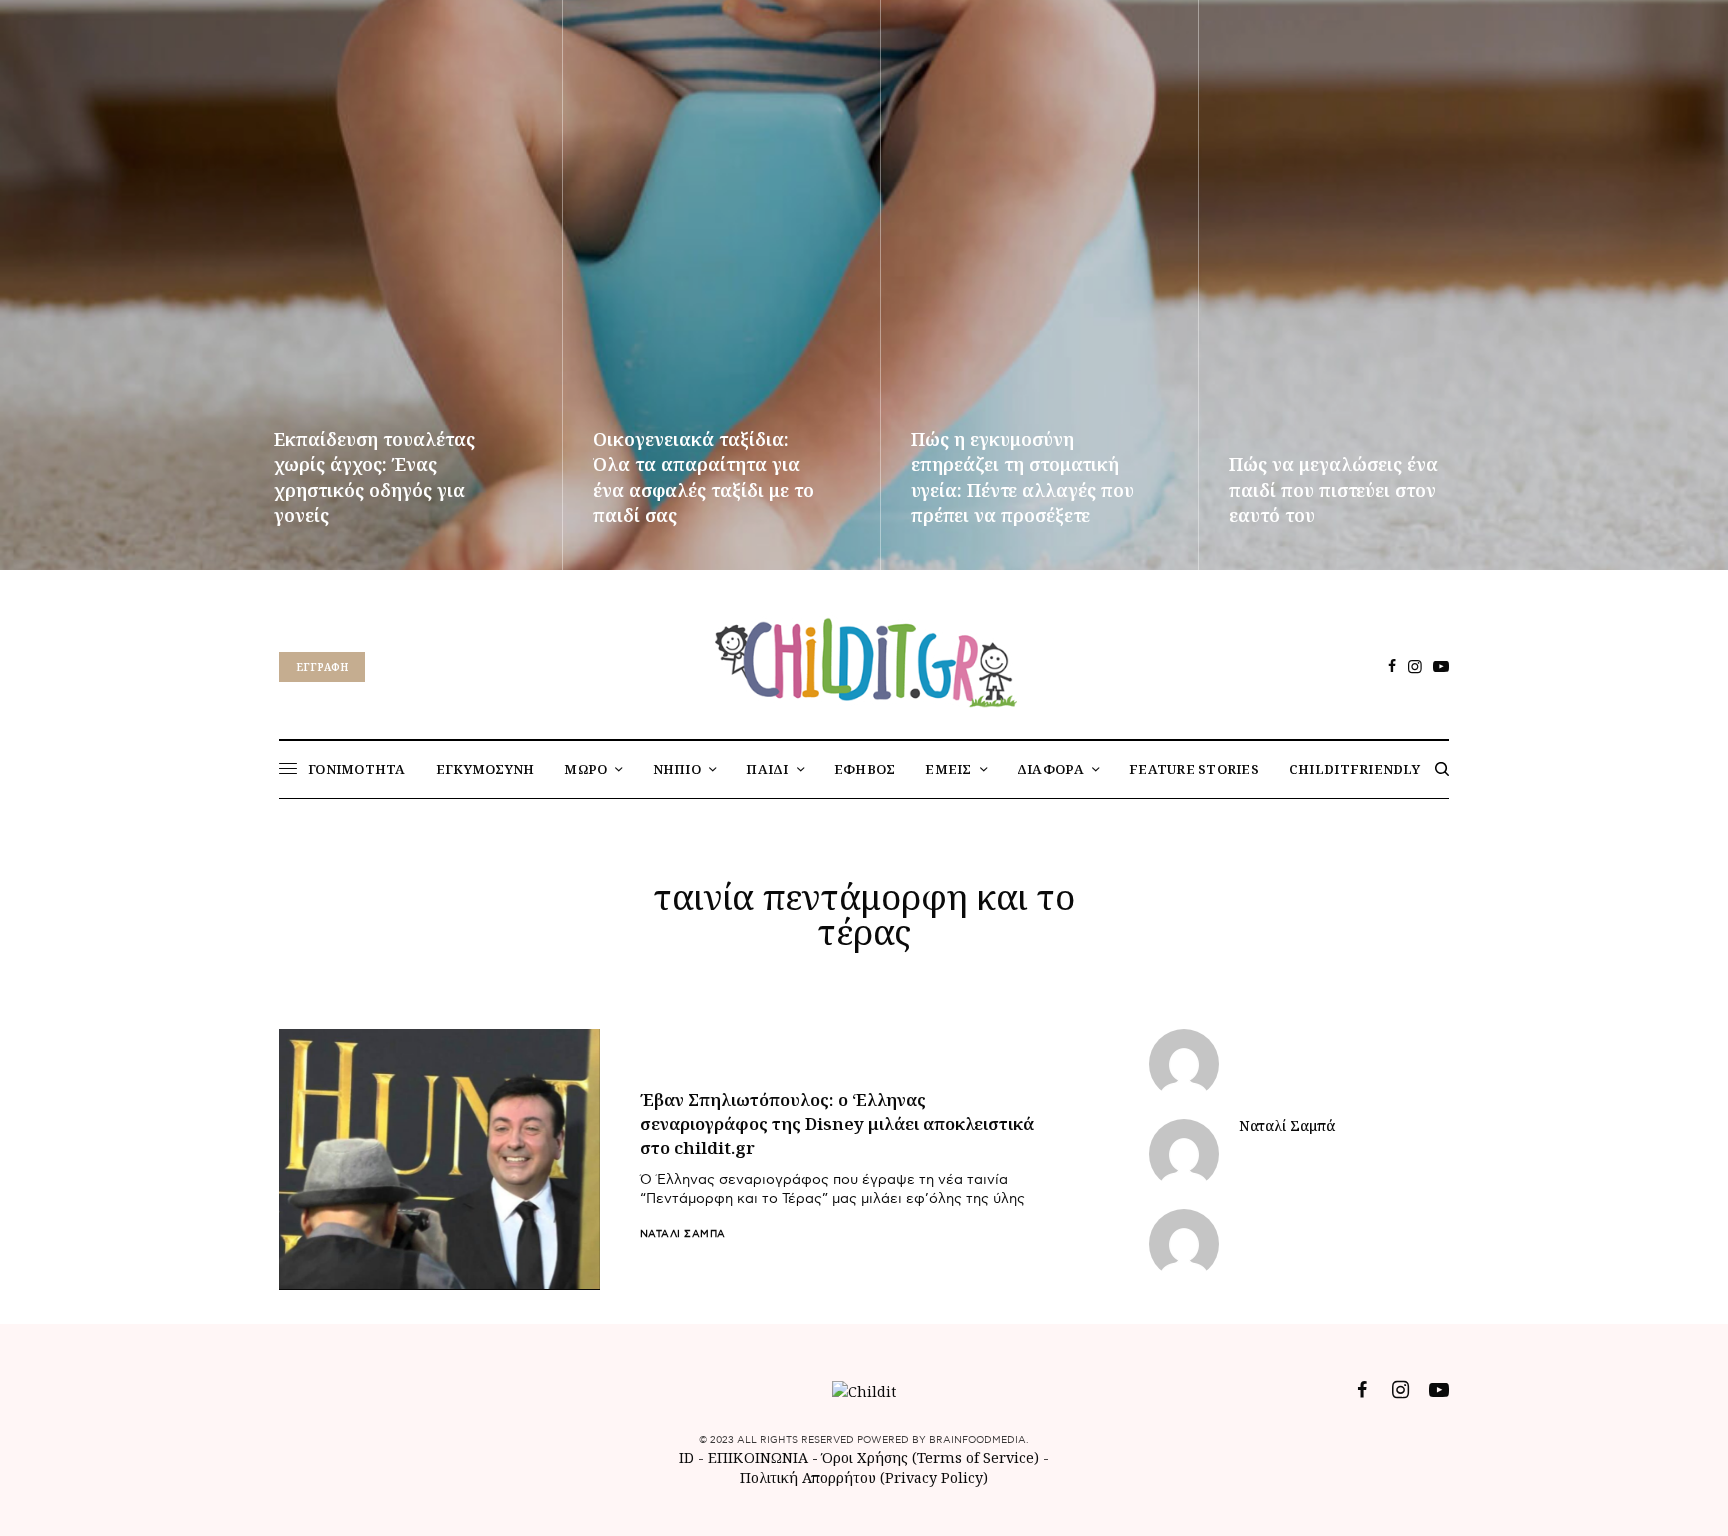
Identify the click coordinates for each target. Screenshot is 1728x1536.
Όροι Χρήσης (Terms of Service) (930, 1457)
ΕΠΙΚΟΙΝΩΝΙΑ (760, 1457)
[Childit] (864, 659)
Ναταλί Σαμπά (683, 1234)
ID (686, 1457)
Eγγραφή (322, 667)
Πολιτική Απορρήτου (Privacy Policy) (864, 1477)
